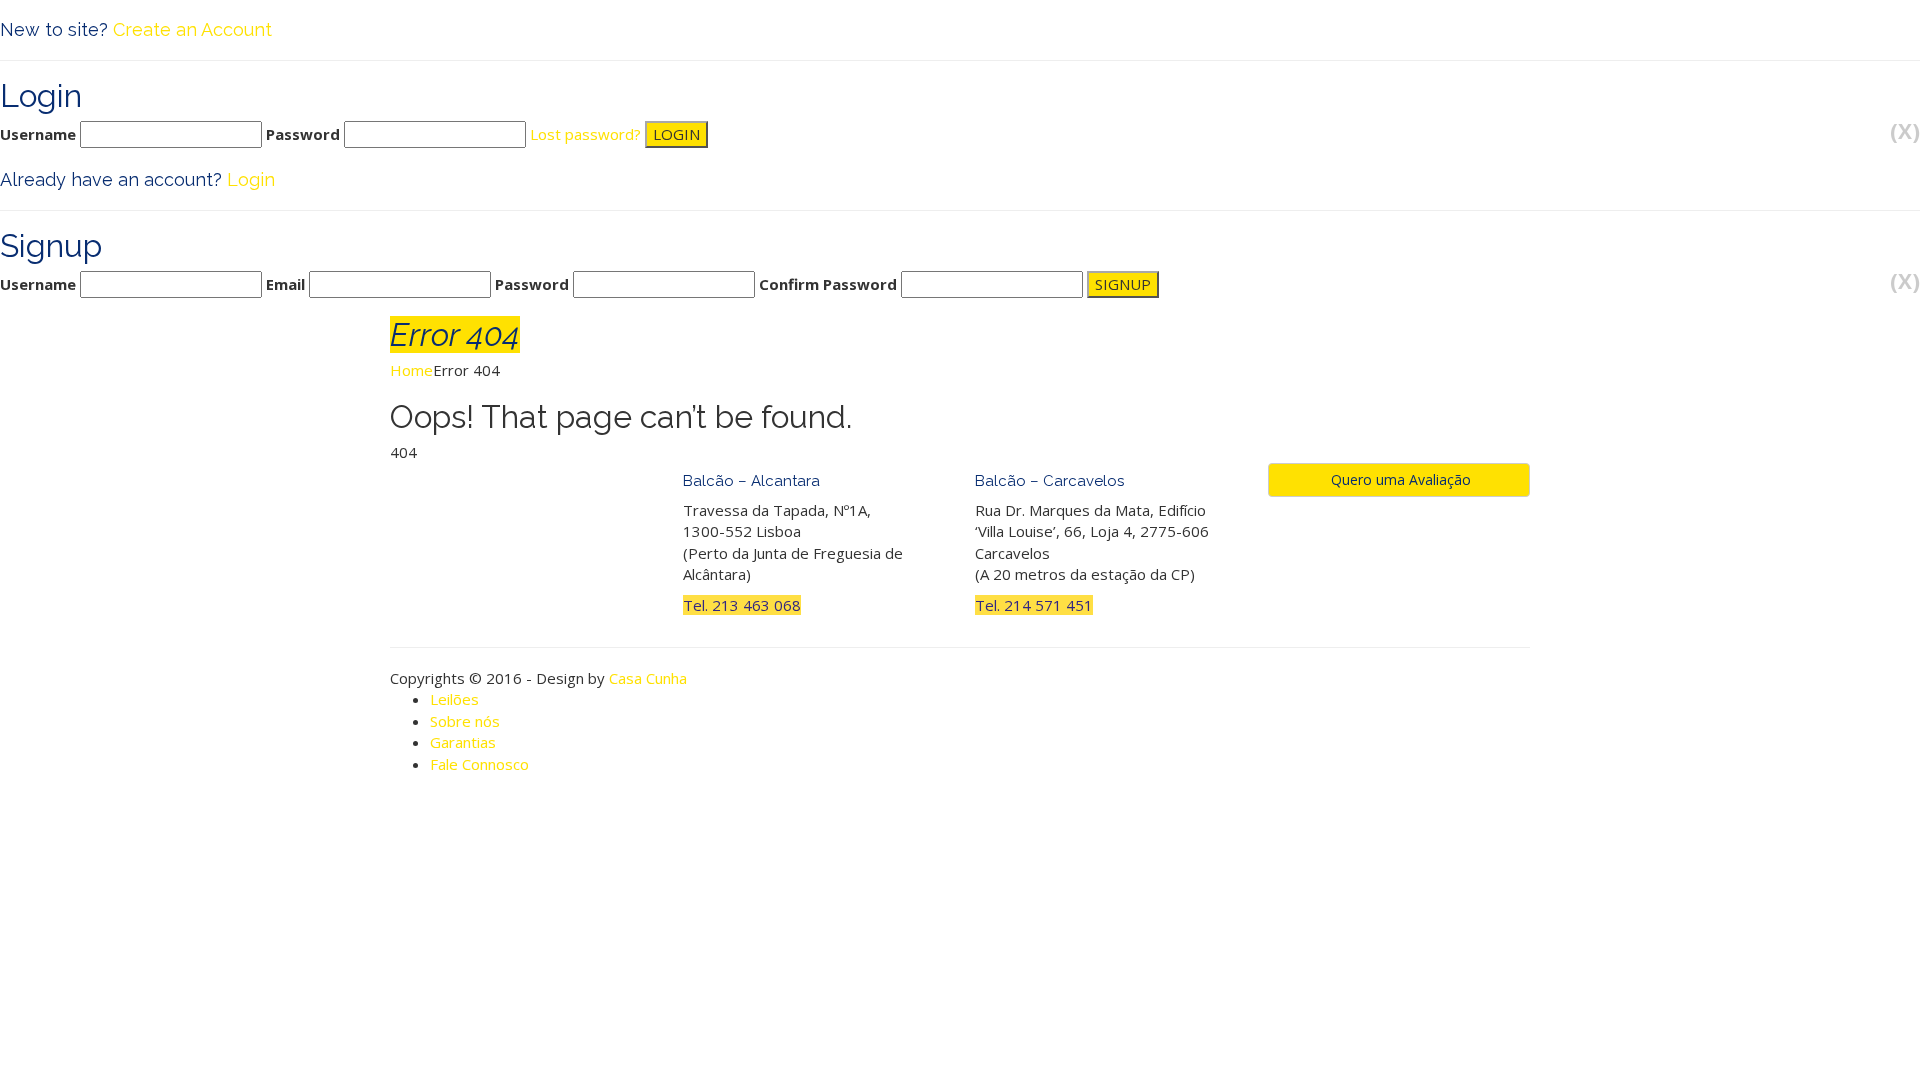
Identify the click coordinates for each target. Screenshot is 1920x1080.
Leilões (454, 699)
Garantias (463, 742)
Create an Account (192, 29)
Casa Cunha (648, 678)
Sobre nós (465, 721)
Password (303, 134)
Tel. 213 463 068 (742, 605)
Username (38, 134)
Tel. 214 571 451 (1034, 605)
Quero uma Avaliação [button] (1399, 479)
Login (251, 179)
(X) (1905, 131)
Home (411, 370)
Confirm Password (828, 284)
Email (285, 284)
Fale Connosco (479, 764)
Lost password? (585, 134)
